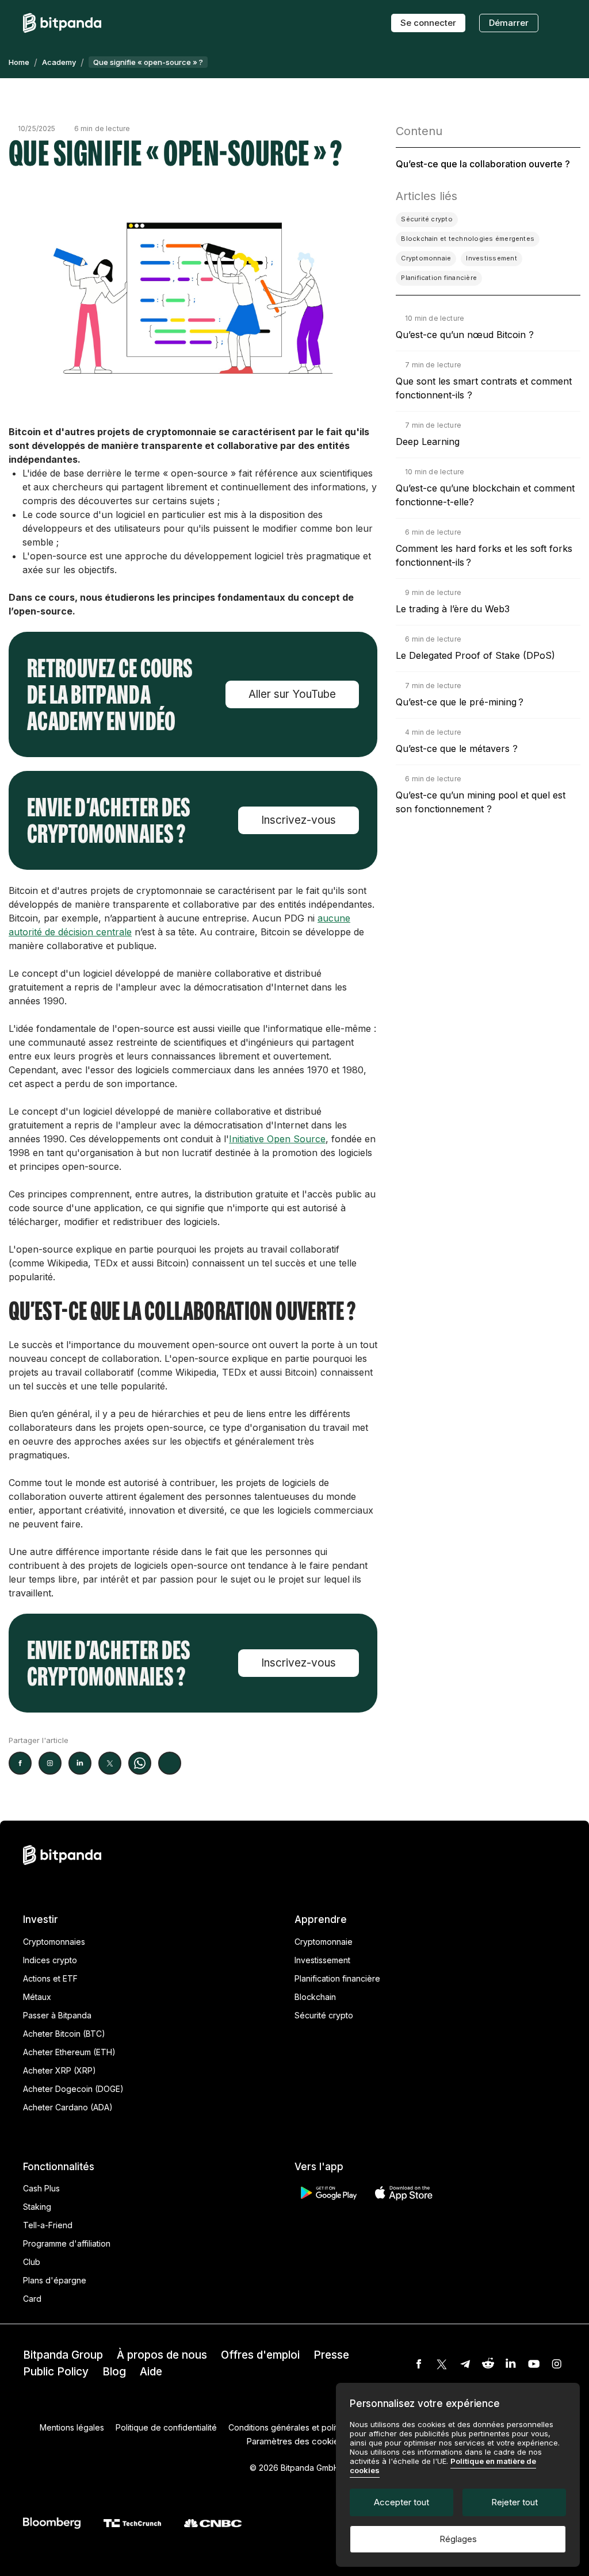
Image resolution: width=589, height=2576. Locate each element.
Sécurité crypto (324, 2015)
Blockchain (315, 1997)
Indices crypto (50, 1960)
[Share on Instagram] (50, 1763)
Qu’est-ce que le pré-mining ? (460, 702)
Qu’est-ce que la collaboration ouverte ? (483, 164)
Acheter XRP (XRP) (60, 2070)
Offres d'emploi (260, 2355)
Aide (151, 2372)
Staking (37, 2207)
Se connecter (428, 23)
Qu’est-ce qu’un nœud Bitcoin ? (465, 335)
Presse (331, 2355)
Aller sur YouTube (292, 694)
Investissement (322, 1960)
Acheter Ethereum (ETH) (69, 2052)
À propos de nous (162, 2355)
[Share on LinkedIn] (80, 1763)
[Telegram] (465, 2364)
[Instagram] (557, 2364)
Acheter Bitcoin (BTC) (64, 2034)
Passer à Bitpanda (57, 2015)
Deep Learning (428, 442)
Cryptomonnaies (54, 1942)
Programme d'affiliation (67, 2243)
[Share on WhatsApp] (140, 1763)
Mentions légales (72, 2427)
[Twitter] (442, 2364)
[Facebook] (419, 2364)
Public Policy (56, 2372)
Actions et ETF (50, 1978)
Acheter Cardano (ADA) (68, 2107)
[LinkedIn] (511, 2364)
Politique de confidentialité (166, 2427)
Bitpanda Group (63, 2355)
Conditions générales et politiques (293, 2427)
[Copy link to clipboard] (170, 1763)
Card (32, 2299)
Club (32, 2262)
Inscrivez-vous (299, 820)
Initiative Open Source (277, 1139)
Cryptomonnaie (324, 1942)
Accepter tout (401, 2502)
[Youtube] (534, 2364)
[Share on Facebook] (20, 1763)
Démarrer (509, 23)
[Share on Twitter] (110, 1763)
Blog (114, 2372)
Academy (59, 62)
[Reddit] (488, 2364)
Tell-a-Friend (48, 2225)
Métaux (37, 1997)
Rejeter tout (515, 2502)
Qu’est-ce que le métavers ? (457, 748)
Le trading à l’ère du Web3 (453, 609)
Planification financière (337, 1978)
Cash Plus (41, 2188)
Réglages (458, 2539)
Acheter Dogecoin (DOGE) (73, 2089)
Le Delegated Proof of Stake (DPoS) (475, 655)
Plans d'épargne (55, 2280)
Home (19, 62)
